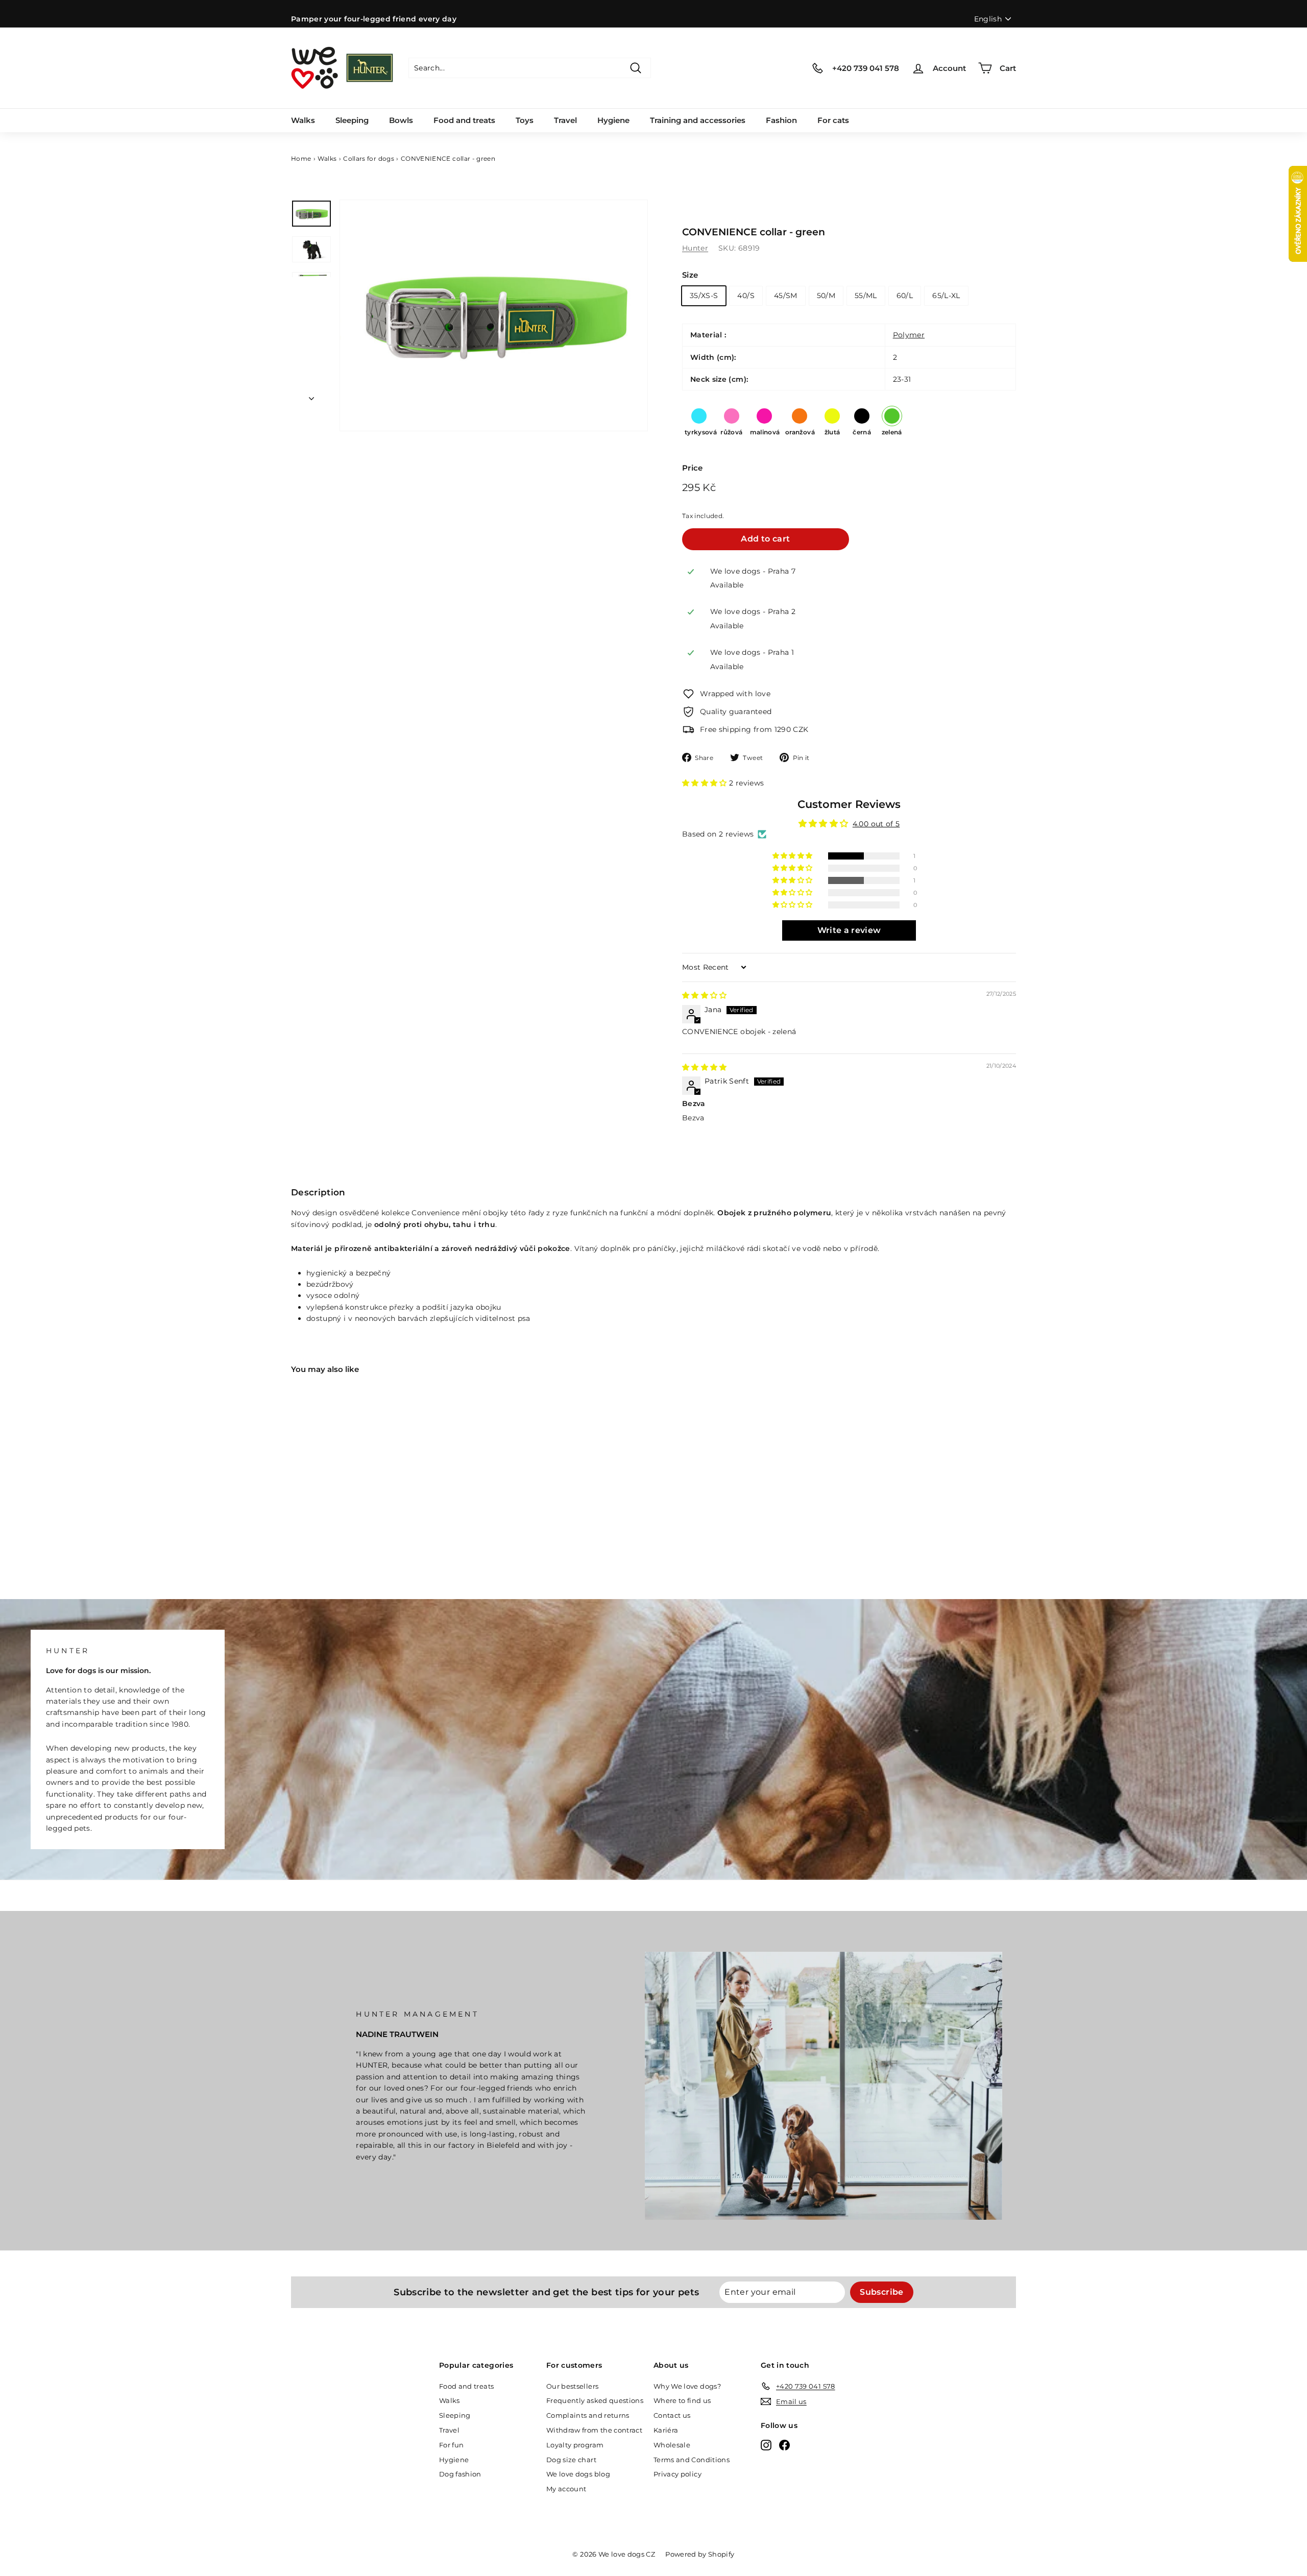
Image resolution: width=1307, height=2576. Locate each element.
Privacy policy (677, 2474)
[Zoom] (494, 315)
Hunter (695, 248)
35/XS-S (704, 296)
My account (566, 2489)
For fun (451, 2445)
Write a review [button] (849, 930)
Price (693, 468)
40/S (746, 296)
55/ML (866, 296)
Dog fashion (460, 2474)
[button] (706, 783)
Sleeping (352, 120)
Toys (525, 120)
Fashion (781, 120)
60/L (905, 296)
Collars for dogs (369, 158)
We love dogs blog (578, 2474)
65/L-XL (946, 296)
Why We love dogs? (687, 2386)
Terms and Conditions (692, 2460)
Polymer (909, 335)
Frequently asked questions (595, 2400)
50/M (826, 296)
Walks (303, 120)
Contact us (672, 2415)
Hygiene (613, 120)
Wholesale (672, 2445)
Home (301, 158)
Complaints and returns (588, 2415)
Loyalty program (575, 2445)
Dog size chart (571, 2460)
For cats (833, 120)
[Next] (311, 396)
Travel (565, 120)
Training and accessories (698, 120)
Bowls (401, 120)
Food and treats (464, 120)
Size (690, 275)
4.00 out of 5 (876, 824)
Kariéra (666, 2430)
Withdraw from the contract (594, 2430)
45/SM (786, 296)
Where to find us (682, 2400)
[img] (705, 995)
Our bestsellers (572, 2386)
